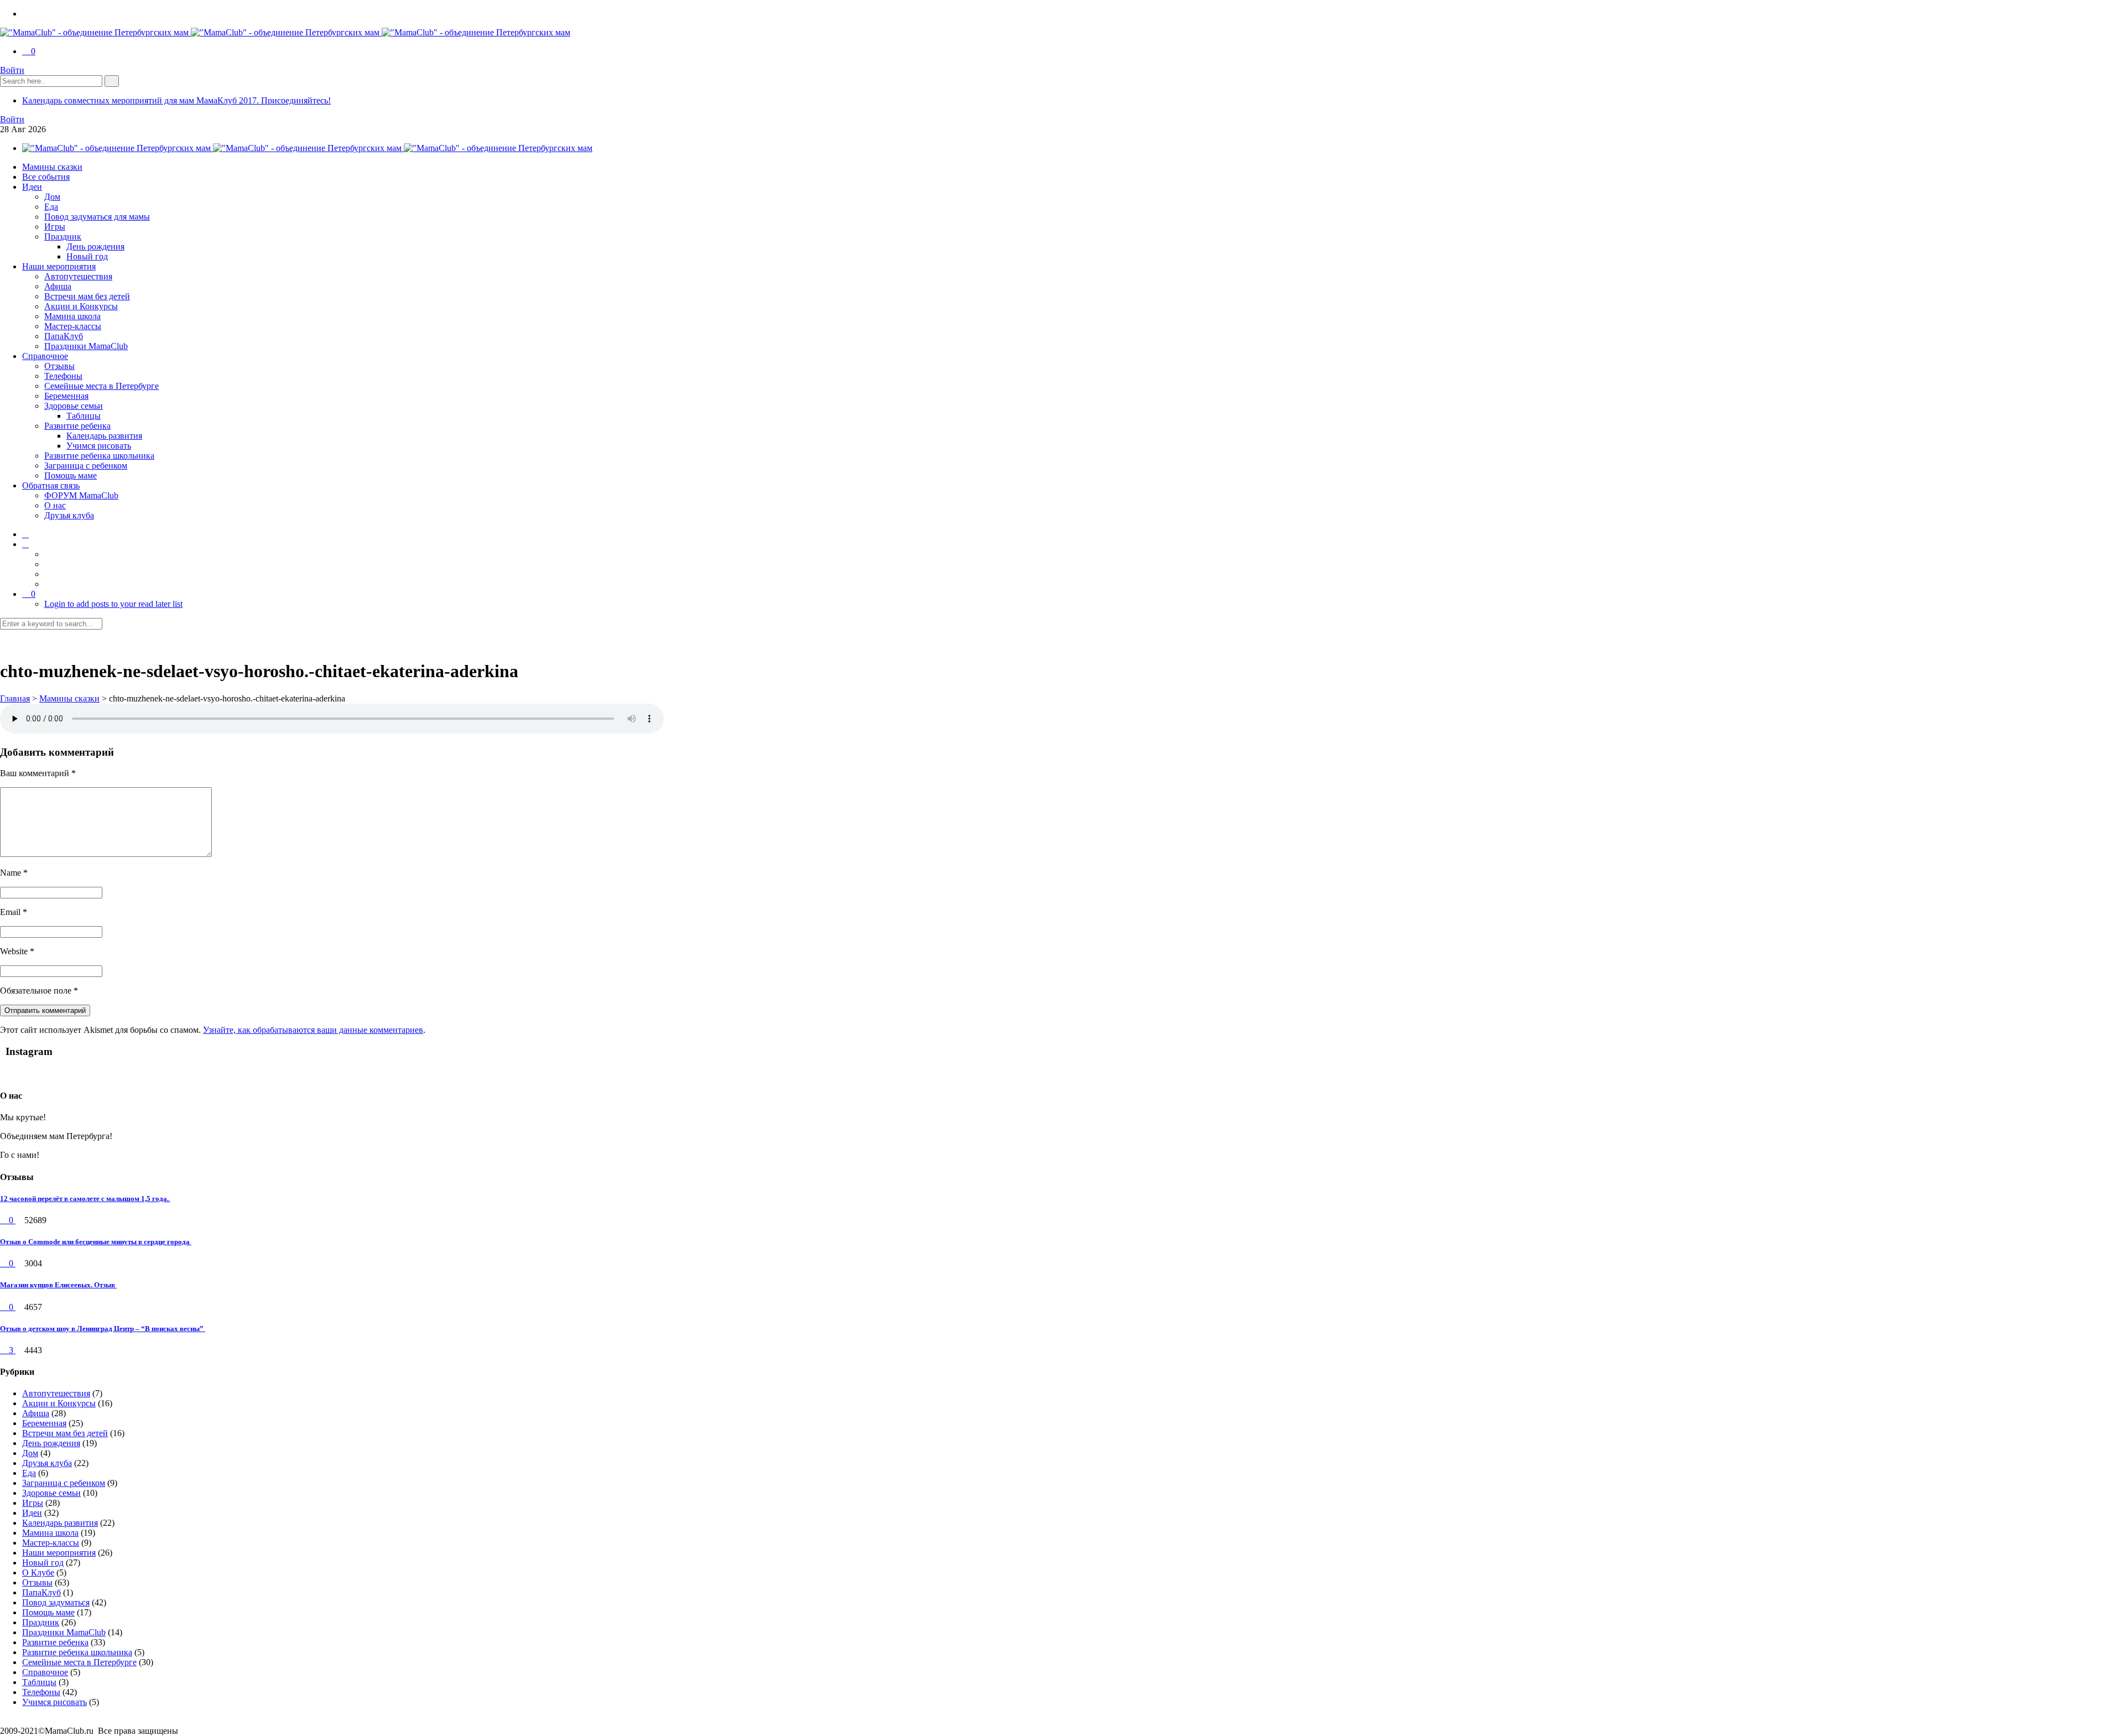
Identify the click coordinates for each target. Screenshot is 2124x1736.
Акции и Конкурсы (81, 306)
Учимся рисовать (99, 446)
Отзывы (59, 366)
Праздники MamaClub (86, 346)
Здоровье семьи (74, 406)
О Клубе (38, 1573)
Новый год (87, 256)
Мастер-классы (73, 326)
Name (14, 873)
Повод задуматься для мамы (97, 217)
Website (17, 951)
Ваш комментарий (38, 773)
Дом (52, 197)
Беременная (66, 396)
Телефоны (63, 376)
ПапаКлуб (64, 336)
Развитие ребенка (77, 426)
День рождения (95, 246)
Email (14, 912)
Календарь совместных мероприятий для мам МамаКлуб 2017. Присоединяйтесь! (176, 100)
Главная (15, 698)
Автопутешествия (78, 276)
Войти (12, 70)
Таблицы (84, 416)
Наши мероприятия (59, 266)
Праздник (63, 237)
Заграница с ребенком (86, 466)
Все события (46, 177)
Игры (55, 227)
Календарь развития (104, 436)
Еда (51, 207)
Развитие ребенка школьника (99, 456)
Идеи (32, 187)
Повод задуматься (56, 1602)
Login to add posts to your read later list (113, 604)
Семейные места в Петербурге (101, 386)
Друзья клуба (69, 515)
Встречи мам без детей (87, 296)
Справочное (45, 356)
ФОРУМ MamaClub (81, 495)
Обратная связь (51, 485)
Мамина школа (72, 316)
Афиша (58, 286)
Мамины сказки (52, 167)
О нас (55, 505)
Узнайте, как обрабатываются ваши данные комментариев (313, 1030)
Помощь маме (71, 475)
